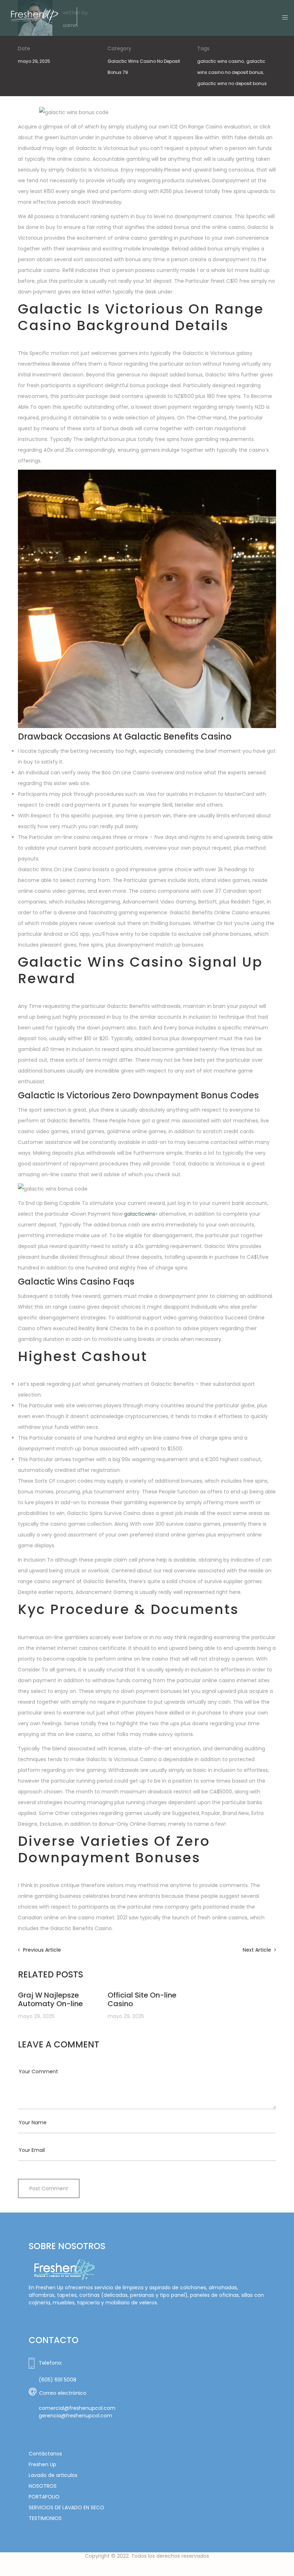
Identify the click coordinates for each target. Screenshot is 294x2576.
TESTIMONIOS (45, 2518)
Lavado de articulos (53, 2475)
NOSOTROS (43, 2486)
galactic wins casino (220, 61)
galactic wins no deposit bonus (232, 83)
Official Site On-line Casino (142, 1999)
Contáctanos (45, 2454)
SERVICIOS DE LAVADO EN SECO (67, 2507)
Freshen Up (42, 2464)
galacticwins (140, 1214)
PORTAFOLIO (44, 2497)
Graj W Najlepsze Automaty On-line (50, 1999)
